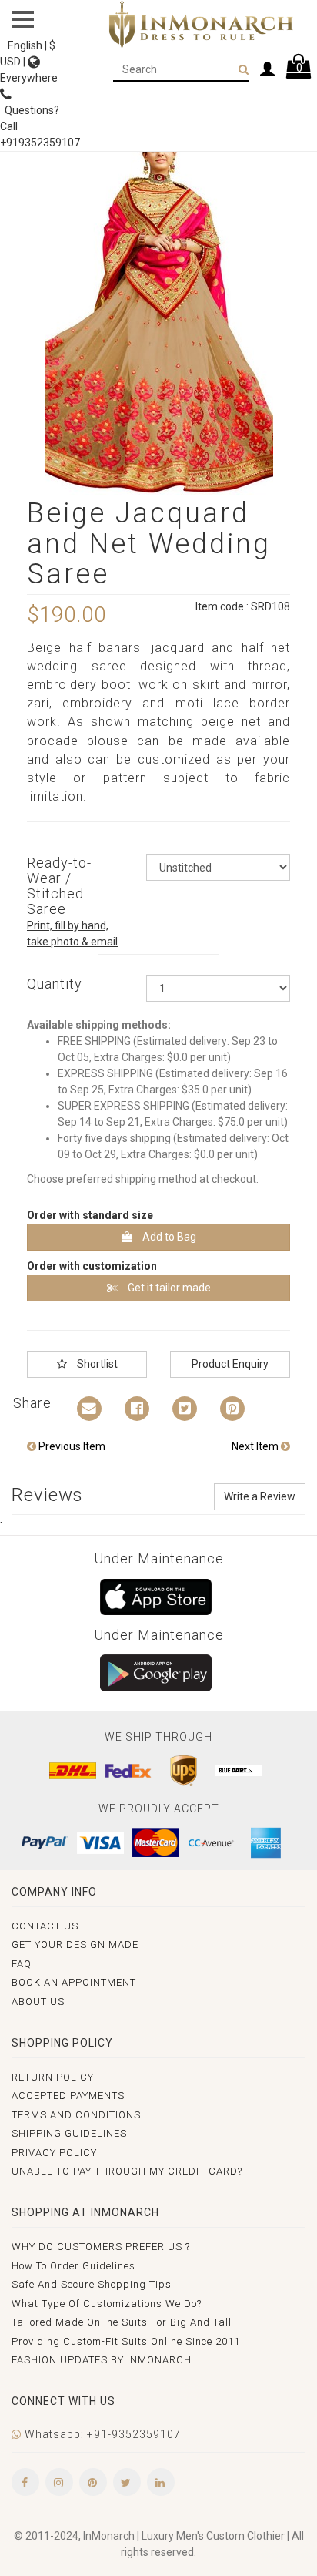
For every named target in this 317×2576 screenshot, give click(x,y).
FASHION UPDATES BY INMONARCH (102, 2360)
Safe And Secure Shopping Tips (92, 2284)
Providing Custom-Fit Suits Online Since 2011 (126, 2341)
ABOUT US (38, 2002)
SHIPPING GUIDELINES (69, 2133)
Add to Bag (168, 1237)
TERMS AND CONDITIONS (76, 2115)
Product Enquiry (230, 1364)
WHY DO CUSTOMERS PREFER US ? (101, 2247)
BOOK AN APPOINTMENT (74, 1982)
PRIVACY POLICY (54, 2153)
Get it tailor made (168, 1288)
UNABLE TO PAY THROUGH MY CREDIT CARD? (127, 2171)
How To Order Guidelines (73, 2266)
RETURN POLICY (53, 2077)
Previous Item (71, 1446)
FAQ (22, 1964)
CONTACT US (45, 1926)
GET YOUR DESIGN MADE (75, 1945)
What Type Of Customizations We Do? (107, 2304)
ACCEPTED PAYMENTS (68, 2096)
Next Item (256, 1446)
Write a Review (260, 1496)
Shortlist (96, 1364)
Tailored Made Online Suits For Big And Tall (122, 2322)
